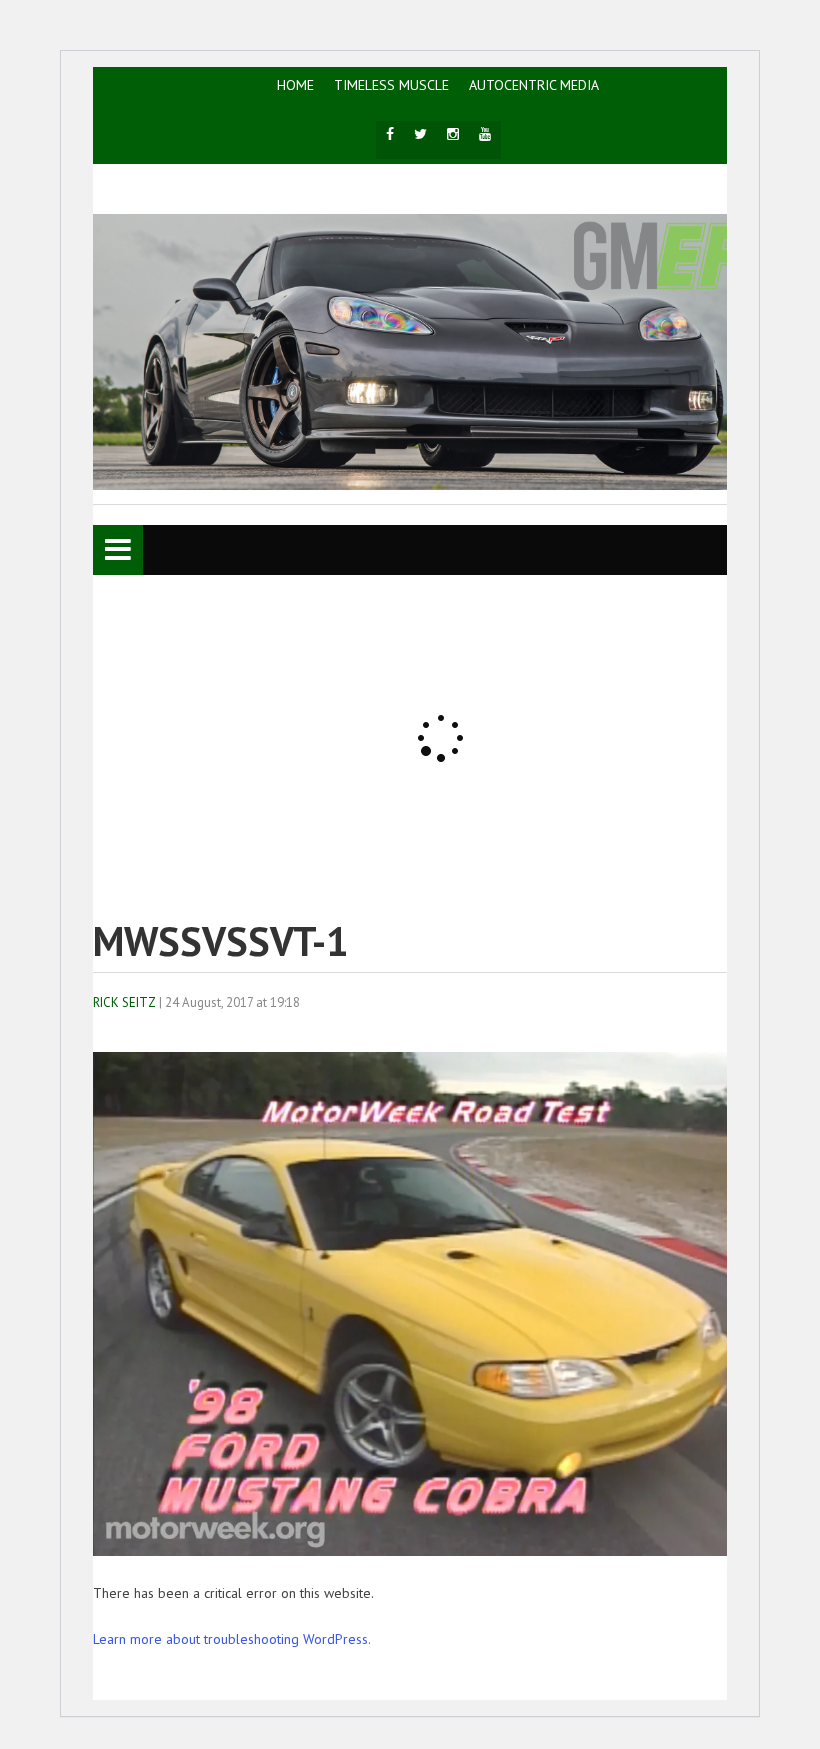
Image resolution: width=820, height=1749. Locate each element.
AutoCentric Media (534, 85)
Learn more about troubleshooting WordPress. (232, 1639)
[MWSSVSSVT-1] (438, 1551)
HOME (295, 85)
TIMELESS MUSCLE (391, 85)
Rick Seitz (124, 1002)
